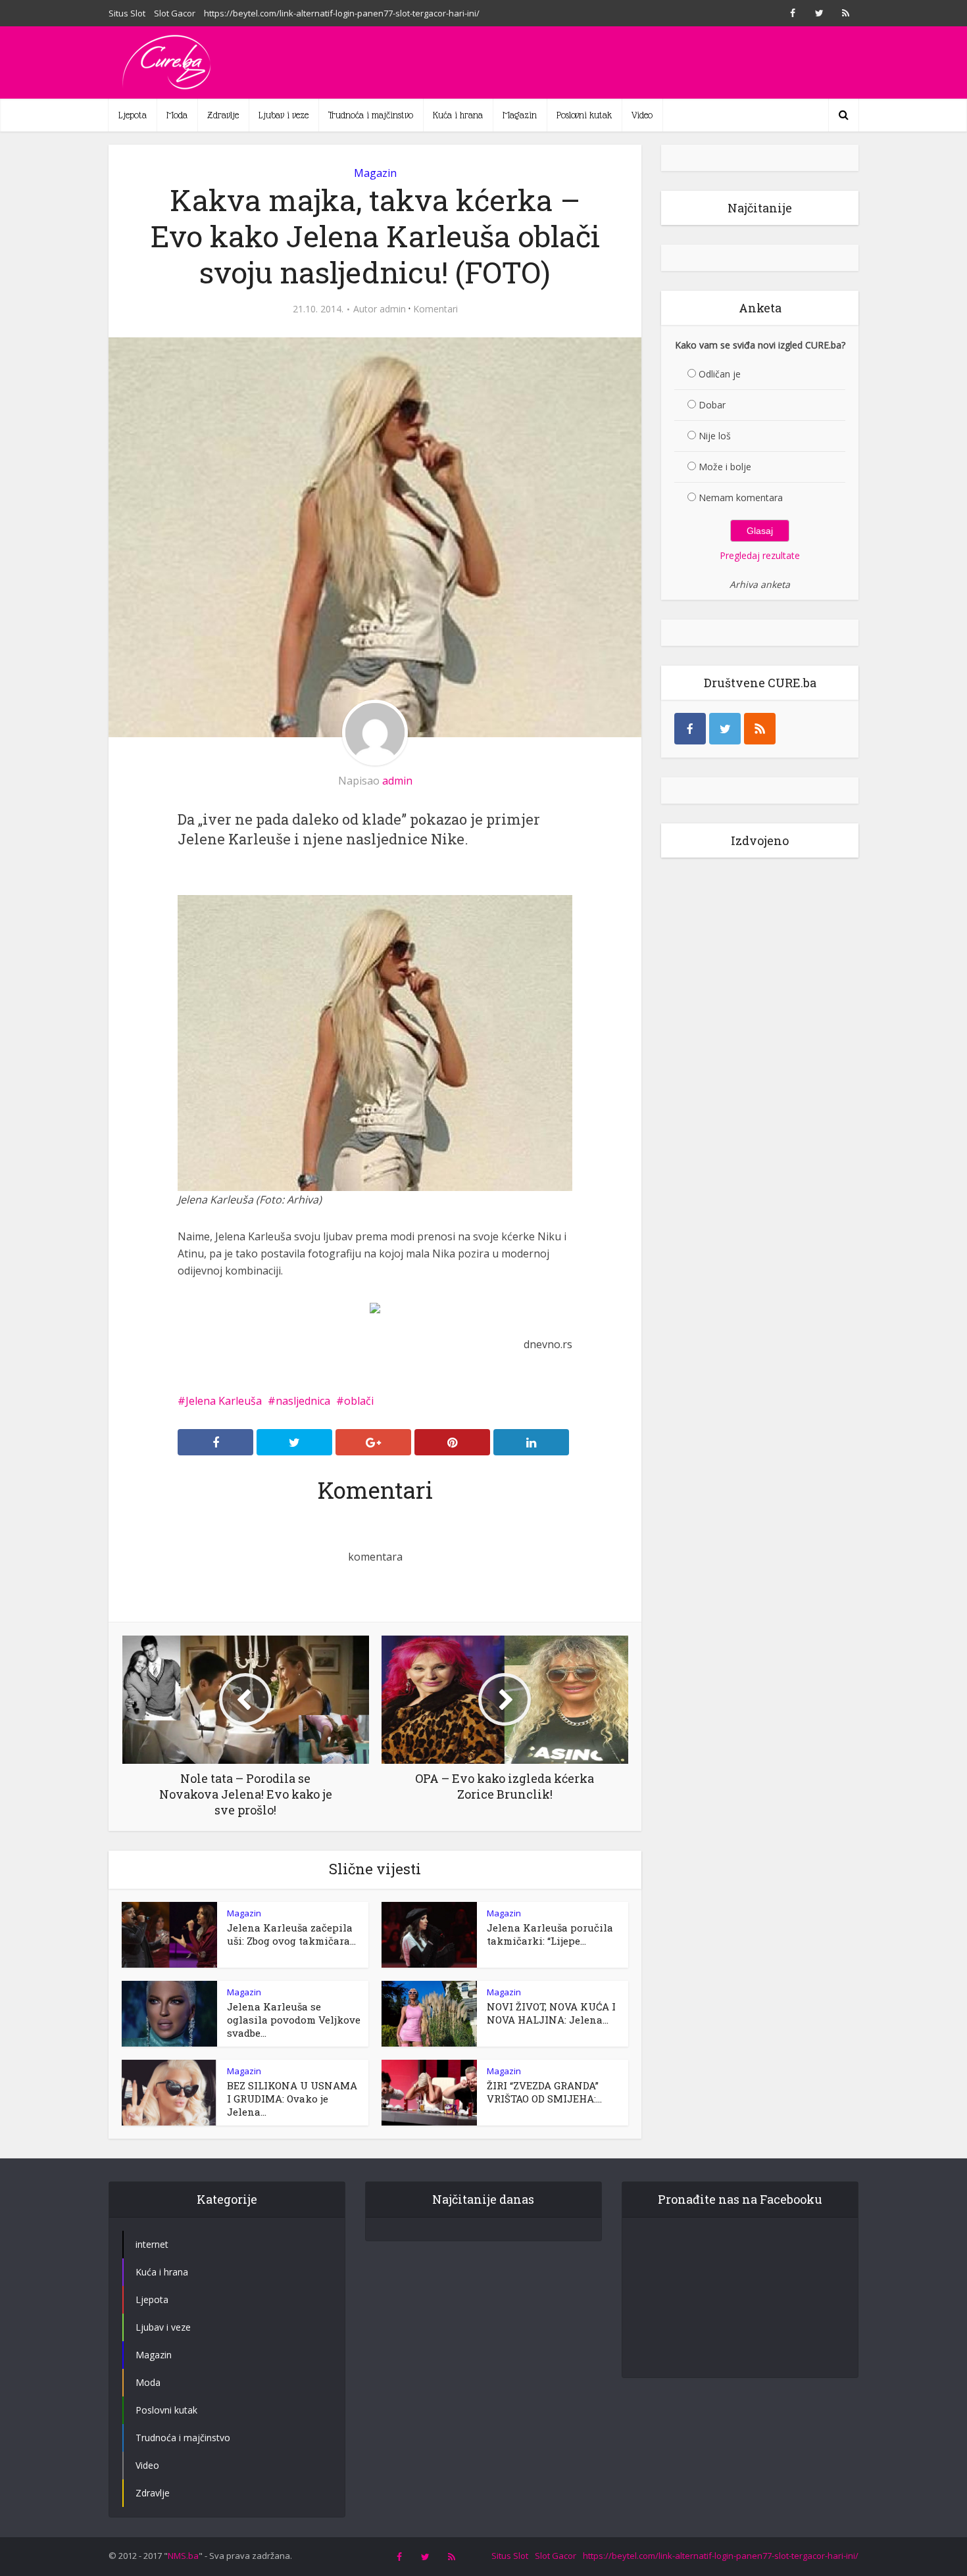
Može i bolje (725, 467)
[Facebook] (690, 729)
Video (642, 115)
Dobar (712, 405)
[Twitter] (725, 729)
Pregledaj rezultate (760, 555)
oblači (359, 1401)
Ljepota (133, 115)
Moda (177, 115)
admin (393, 309)
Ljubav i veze (284, 115)
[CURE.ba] (168, 62)
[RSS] (760, 729)
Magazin (520, 115)
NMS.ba (183, 2556)
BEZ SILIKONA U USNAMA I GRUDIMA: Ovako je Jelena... (292, 2099)
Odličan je (720, 374)
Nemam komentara (741, 498)
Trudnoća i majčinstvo (371, 115)
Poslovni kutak (584, 115)
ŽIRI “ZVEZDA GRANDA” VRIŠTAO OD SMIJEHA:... (544, 2092)
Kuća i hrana (458, 115)
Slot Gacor (175, 13)
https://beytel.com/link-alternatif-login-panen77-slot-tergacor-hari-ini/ (342, 13)
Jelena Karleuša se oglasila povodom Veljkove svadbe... (294, 2020)
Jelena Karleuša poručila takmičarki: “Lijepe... (550, 1934)
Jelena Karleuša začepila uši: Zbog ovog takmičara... (291, 1934)
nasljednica (303, 1401)
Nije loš (715, 436)
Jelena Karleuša (224, 1401)
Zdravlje (223, 115)
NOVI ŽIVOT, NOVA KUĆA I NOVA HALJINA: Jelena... (551, 2013)
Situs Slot (127, 13)
